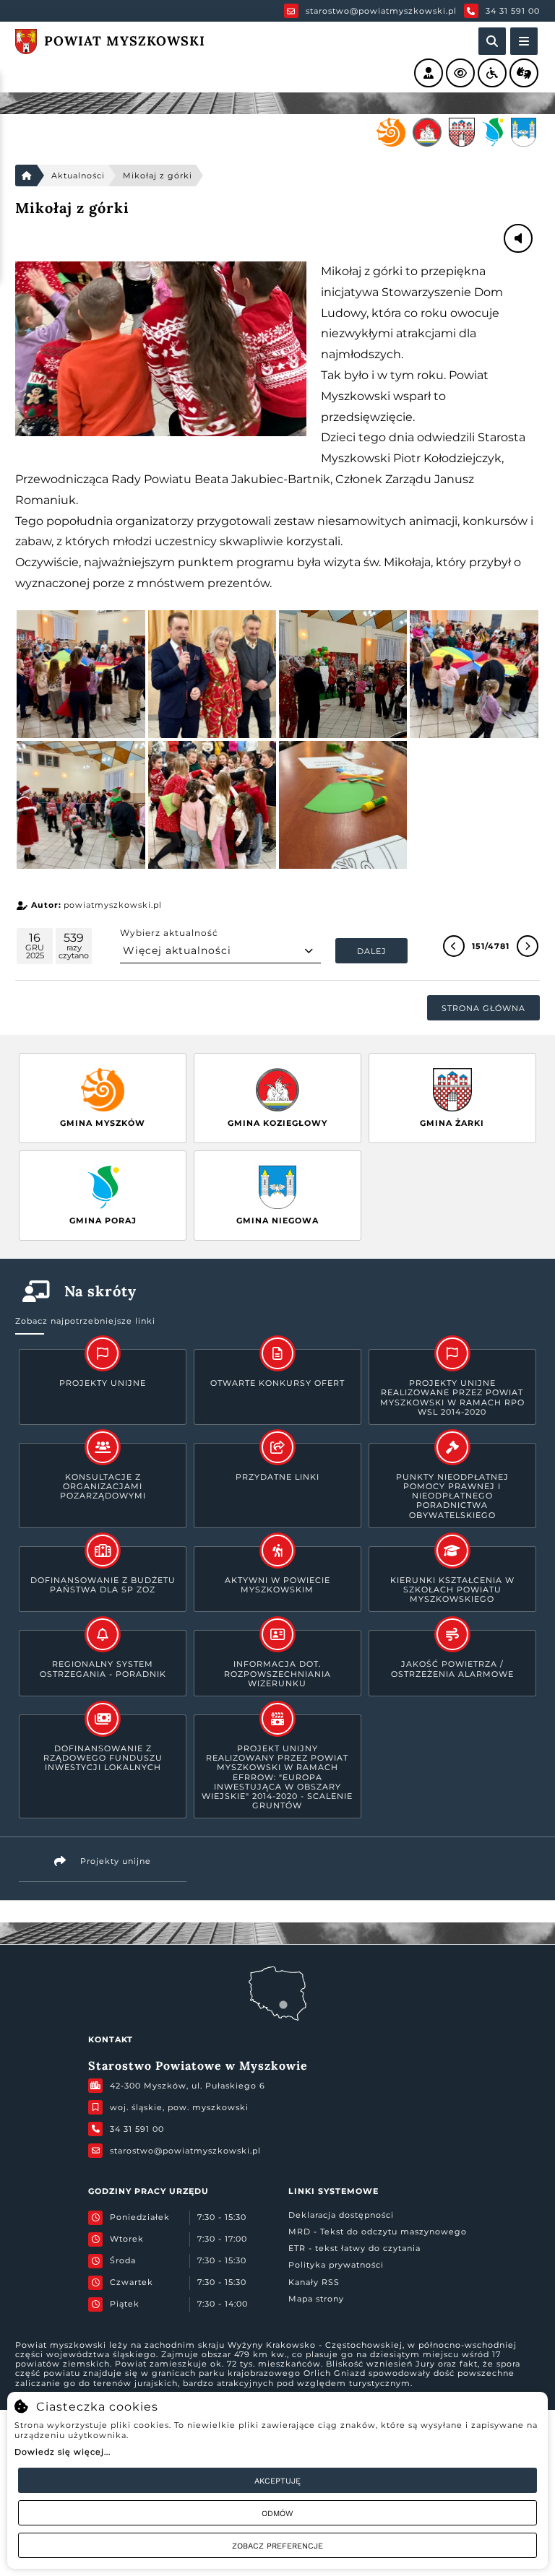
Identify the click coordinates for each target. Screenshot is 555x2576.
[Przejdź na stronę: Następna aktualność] (528, 946)
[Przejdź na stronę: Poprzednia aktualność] (454, 946)
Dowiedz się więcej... (63, 2452)
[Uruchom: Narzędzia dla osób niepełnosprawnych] (492, 73)
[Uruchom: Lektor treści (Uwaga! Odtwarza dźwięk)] (429, 73)
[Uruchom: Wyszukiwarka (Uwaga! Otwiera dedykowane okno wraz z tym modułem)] (492, 41)
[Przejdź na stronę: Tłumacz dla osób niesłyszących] (524, 73)
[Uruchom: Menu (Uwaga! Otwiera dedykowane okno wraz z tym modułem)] (524, 41)
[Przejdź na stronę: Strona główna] (26, 175)
